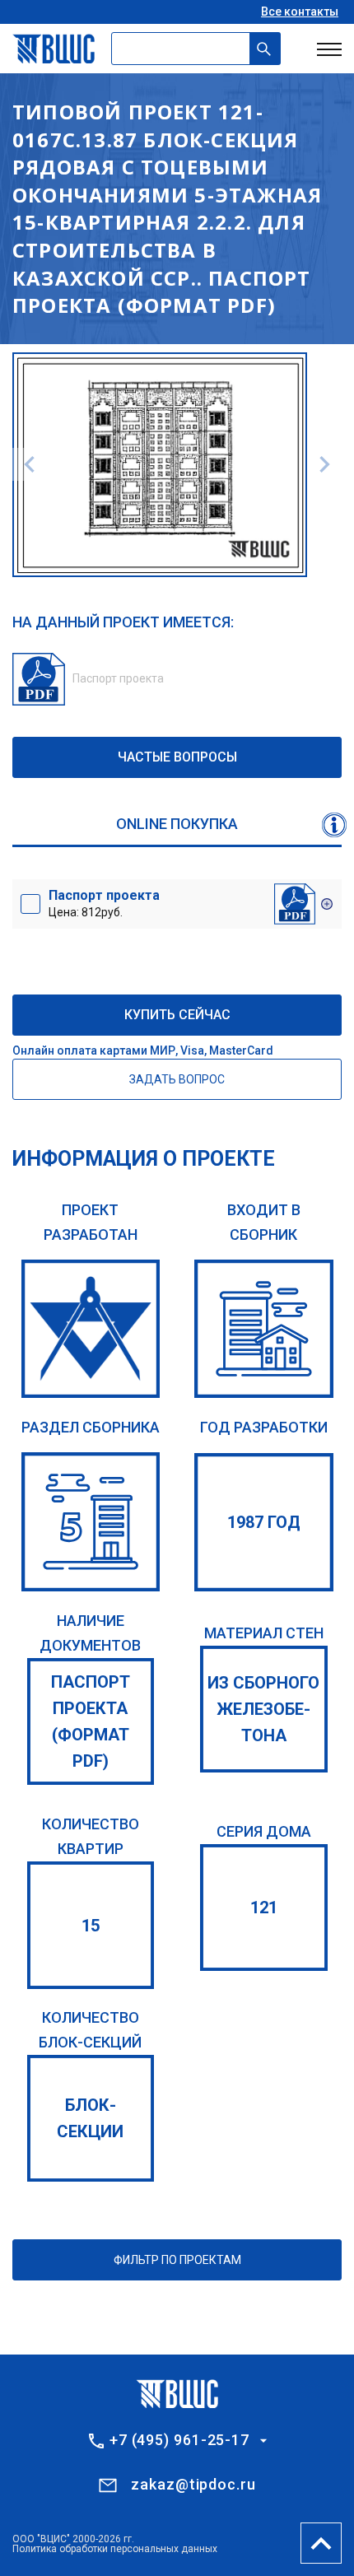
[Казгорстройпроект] (91, 1329)
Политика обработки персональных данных (115, 2549)
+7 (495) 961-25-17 (179, 2440)
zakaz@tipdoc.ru (193, 2484)
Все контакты (300, 12)
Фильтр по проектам (177, 2260)
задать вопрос (177, 1079)
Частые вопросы (177, 757)
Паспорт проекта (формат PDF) (91, 1721)
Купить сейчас (177, 1015)
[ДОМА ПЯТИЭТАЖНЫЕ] (91, 1522)
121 (264, 1908)
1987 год (264, 1522)
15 (91, 1926)
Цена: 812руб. (104, 903)
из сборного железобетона (263, 1709)
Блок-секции (90, 2118)
